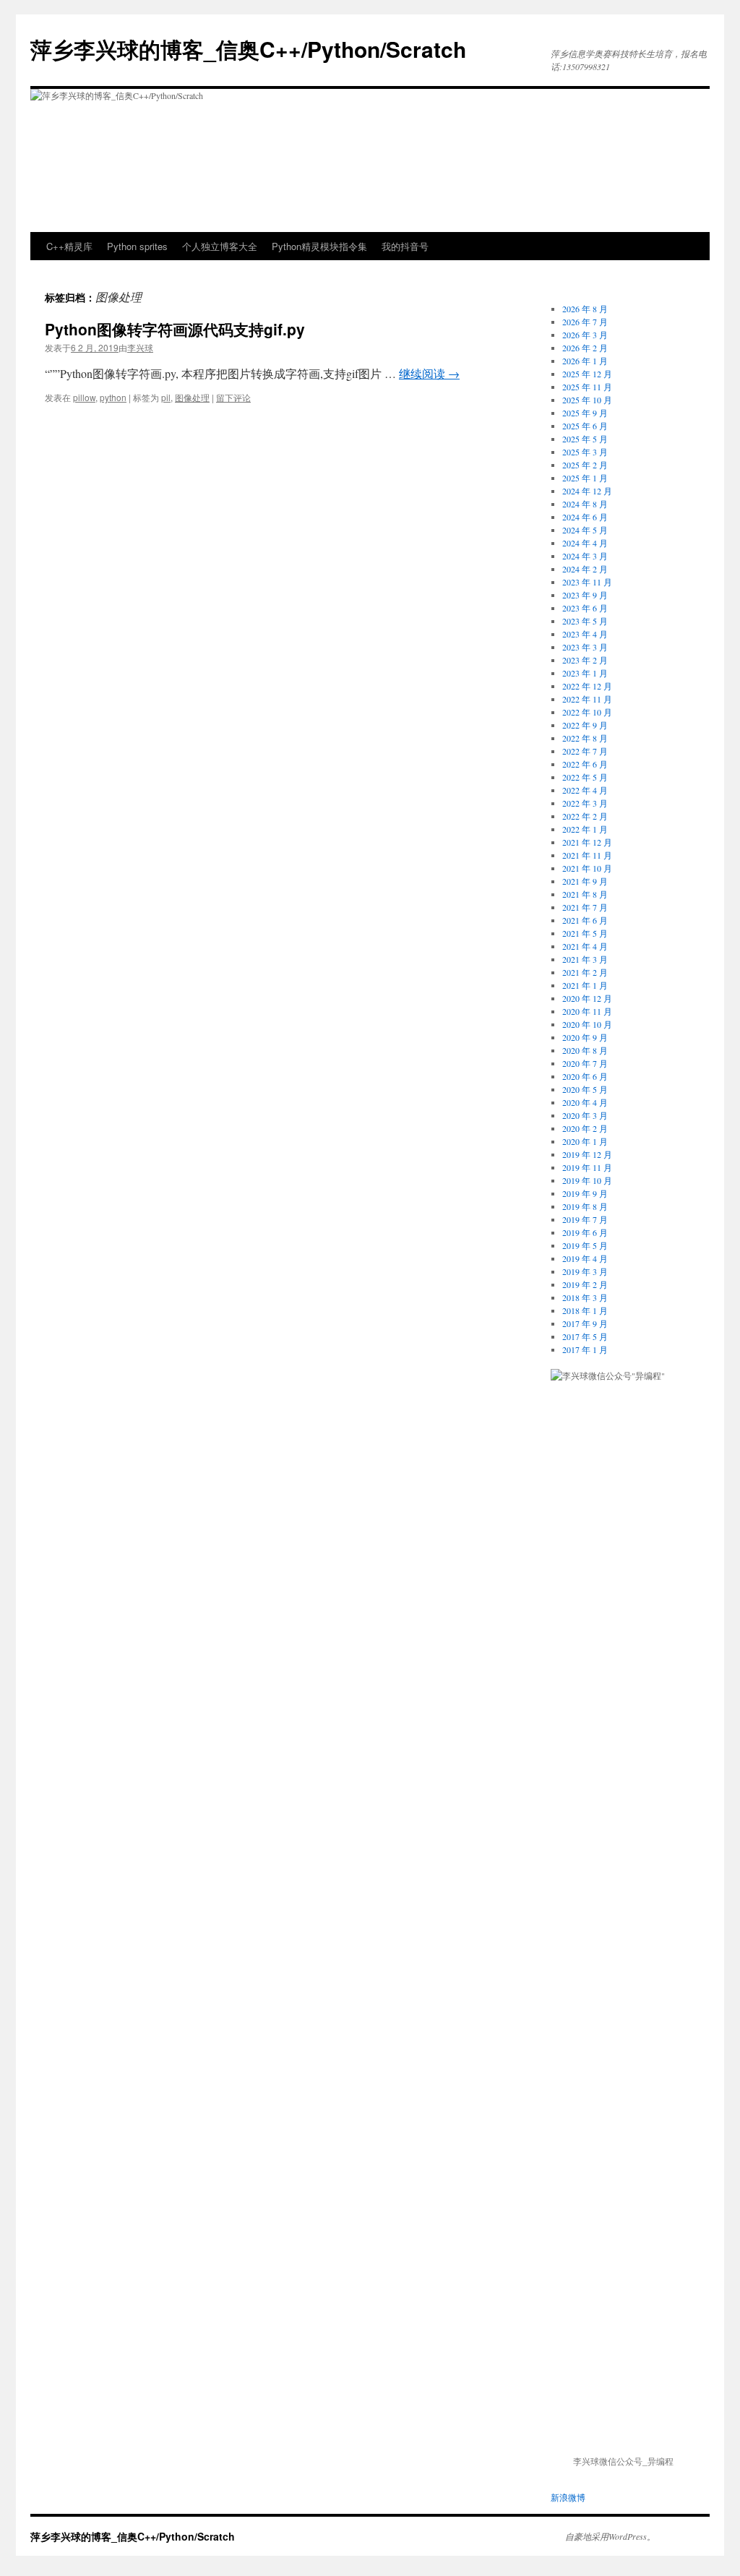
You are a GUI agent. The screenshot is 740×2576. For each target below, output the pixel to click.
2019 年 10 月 (587, 1180)
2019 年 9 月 (585, 1193)
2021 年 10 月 (587, 868)
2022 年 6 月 (585, 764)
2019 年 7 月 (585, 1219)
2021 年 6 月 (585, 920)
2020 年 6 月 (585, 1076)
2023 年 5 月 (585, 621)
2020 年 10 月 (587, 1024)
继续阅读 (429, 373)
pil (166, 397)
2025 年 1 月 (585, 478)
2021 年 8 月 (585, 894)
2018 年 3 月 (585, 1297)
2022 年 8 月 (585, 738)
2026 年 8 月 (585, 309)
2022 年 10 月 (587, 712)
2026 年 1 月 (585, 361)
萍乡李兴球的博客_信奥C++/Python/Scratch (248, 49)
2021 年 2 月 (585, 972)
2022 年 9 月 (585, 725)
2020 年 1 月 (585, 1141)
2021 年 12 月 (587, 842)
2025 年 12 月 (587, 374)
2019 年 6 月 (585, 1232)
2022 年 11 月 (587, 699)
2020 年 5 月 (585, 1089)
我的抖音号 (405, 246)
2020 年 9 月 (585, 1037)
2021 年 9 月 (585, 881)
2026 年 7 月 (585, 322)
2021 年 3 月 (585, 959)
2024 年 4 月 (585, 543)
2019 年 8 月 (585, 1206)
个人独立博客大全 (220, 246)
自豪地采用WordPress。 (610, 2536)
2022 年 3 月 (585, 803)
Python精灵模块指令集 (319, 246)
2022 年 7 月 (585, 751)
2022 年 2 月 (585, 816)
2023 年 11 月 (587, 582)
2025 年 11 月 (587, 387)
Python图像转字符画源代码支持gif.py (175, 329)
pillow (84, 397)
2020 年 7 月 (585, 1063)
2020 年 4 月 (585, 1102)
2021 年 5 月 (585, 933)
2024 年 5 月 (585, 530)
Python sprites (137, 246)
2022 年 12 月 (587, 686)
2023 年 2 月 (585, 660)
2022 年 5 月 (585, 777)
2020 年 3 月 (585, 1115)
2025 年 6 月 (585, 426)
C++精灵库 (69, 246)
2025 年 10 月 (587, 400)
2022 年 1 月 (585, 829)
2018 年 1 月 (585, 1310)
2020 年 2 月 (585, 1128)
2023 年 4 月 (585, 634)
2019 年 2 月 (585, 1284)
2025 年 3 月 (585, 452)
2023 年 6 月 (585, 608)
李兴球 (140, 347)
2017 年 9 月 (585, 1323)
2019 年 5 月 (585, 1245)
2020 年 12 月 (587, 998)
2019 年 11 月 (587, 1167)
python (113, 397)
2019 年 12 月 (587, 1154)
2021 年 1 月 (585, 985)
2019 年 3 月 (585, 1271)
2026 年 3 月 (585, 335)
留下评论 (233, 397)
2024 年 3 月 (585, 556)
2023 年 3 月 (585, 647)
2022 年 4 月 (585, 790)
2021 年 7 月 (585, 907)
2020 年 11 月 (587, 1011)
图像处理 (192, 397)
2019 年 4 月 (585, 1258)
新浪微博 (568, 2497)
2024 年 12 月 (587, 491)
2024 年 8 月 (585, 504)
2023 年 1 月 (585, 673)
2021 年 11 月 (587, 855)
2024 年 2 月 (585, 569)
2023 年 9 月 (585, 595)
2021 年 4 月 (585, 946)
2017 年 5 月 (585, 1336)
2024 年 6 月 (585, 517)
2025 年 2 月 (585, 465)
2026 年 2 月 (585, 348)
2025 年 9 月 (585, 413)
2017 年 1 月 (585, 1349)
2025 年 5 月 (585, 439)
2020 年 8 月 (585, 1050)
